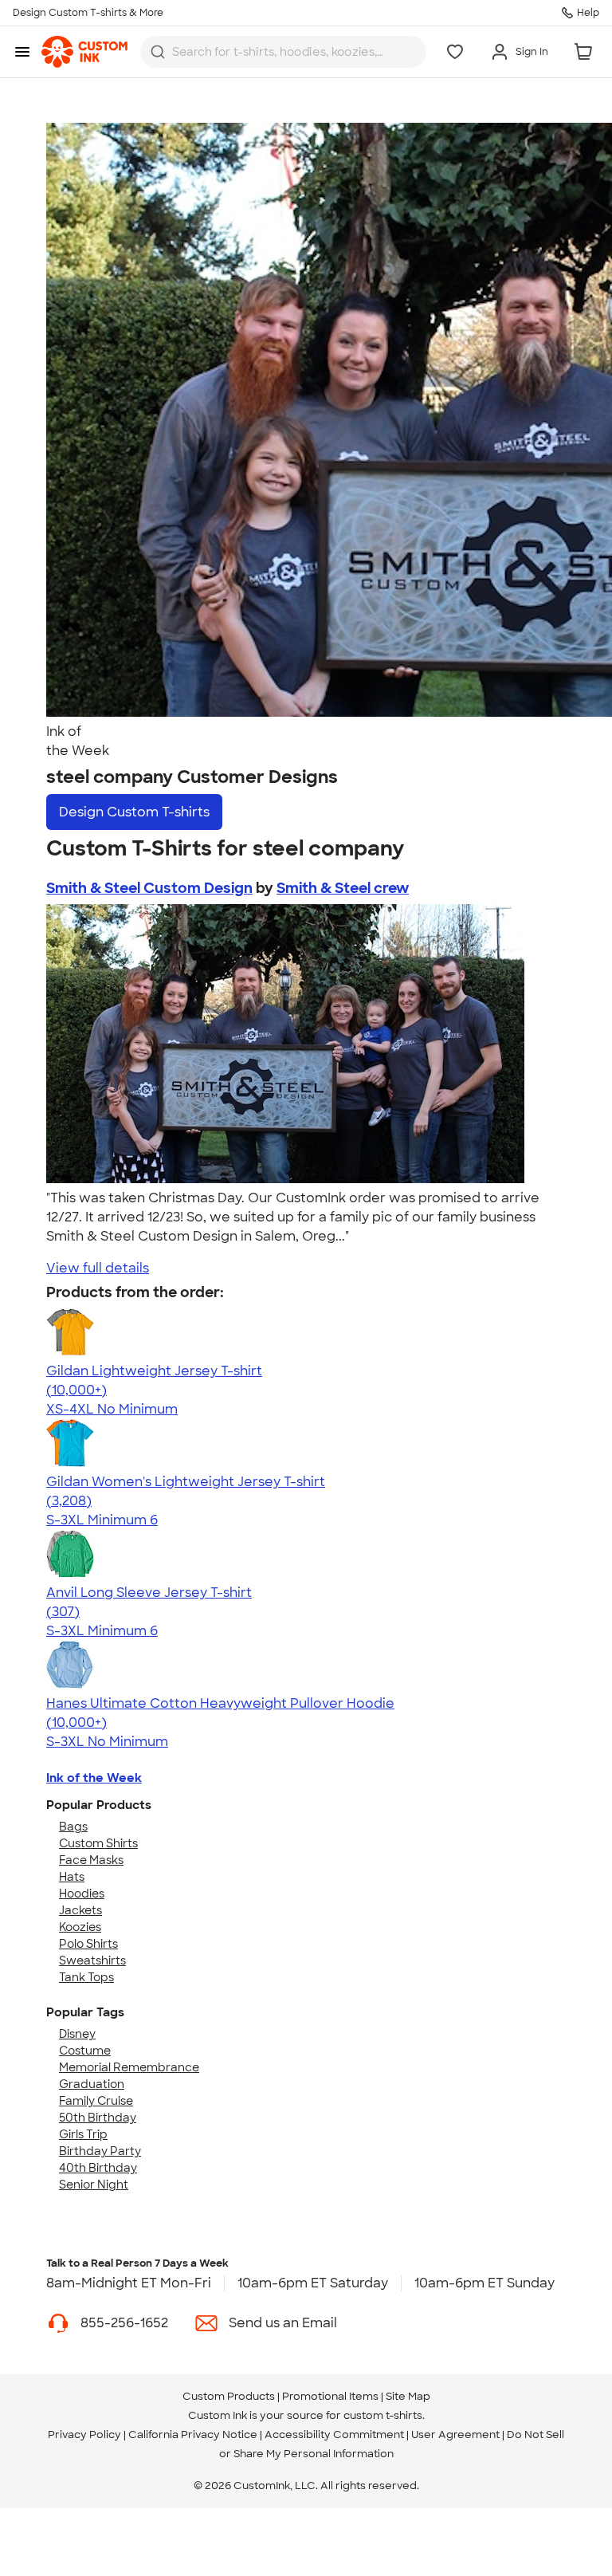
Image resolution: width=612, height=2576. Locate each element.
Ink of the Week (94, 1778)
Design (134, 812)
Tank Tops (86, 1977)
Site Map (408, 2396)
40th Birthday (98, 2168)
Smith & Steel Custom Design (149, 888)
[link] (84, 52)
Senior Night (94, 2185)
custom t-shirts (383, 2415)
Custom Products (229, 2396)
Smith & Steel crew (343, 888)
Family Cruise (96, 2101)
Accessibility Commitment (334, 2434)
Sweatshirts (92, 1961)
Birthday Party (100, 2151)
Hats (72, 1877)
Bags (73, 1827)
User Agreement (455, 2434)
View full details (98, 1268)
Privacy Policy (84, 2434)
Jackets (80, 1910)
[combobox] (283, 52)
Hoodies (82, 1894)
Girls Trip (83, 2134)
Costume (85, 2051)
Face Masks (91, 1860)
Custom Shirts (98, 1843)
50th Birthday (98, 2118)
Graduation (92, 2084)
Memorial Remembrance (129, 2067)
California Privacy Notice (193, 2434)
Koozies (80, 1927)
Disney (77, 2034)
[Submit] (158, 52)
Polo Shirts (88, 1944)
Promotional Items (330, 2396)
